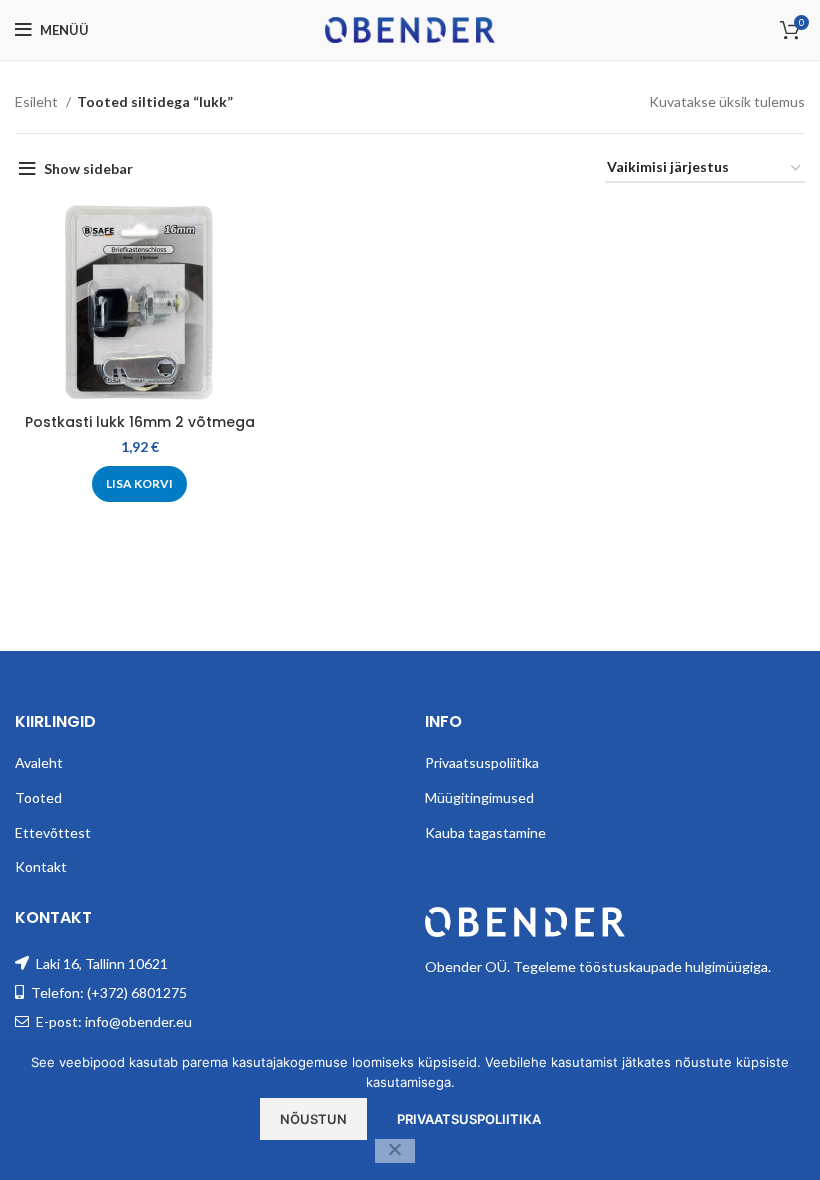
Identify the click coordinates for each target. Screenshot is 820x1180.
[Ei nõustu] (395, 1151)
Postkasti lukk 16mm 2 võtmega (140, 422)
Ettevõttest (53, 832)
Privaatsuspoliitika (482, 762)
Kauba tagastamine (485, 832)
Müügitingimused (479, 797)
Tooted (38, 797)
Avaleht (39, 762)
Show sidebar (88, 168)
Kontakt (41, 866)
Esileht (38, 101)
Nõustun (313, 1119)
